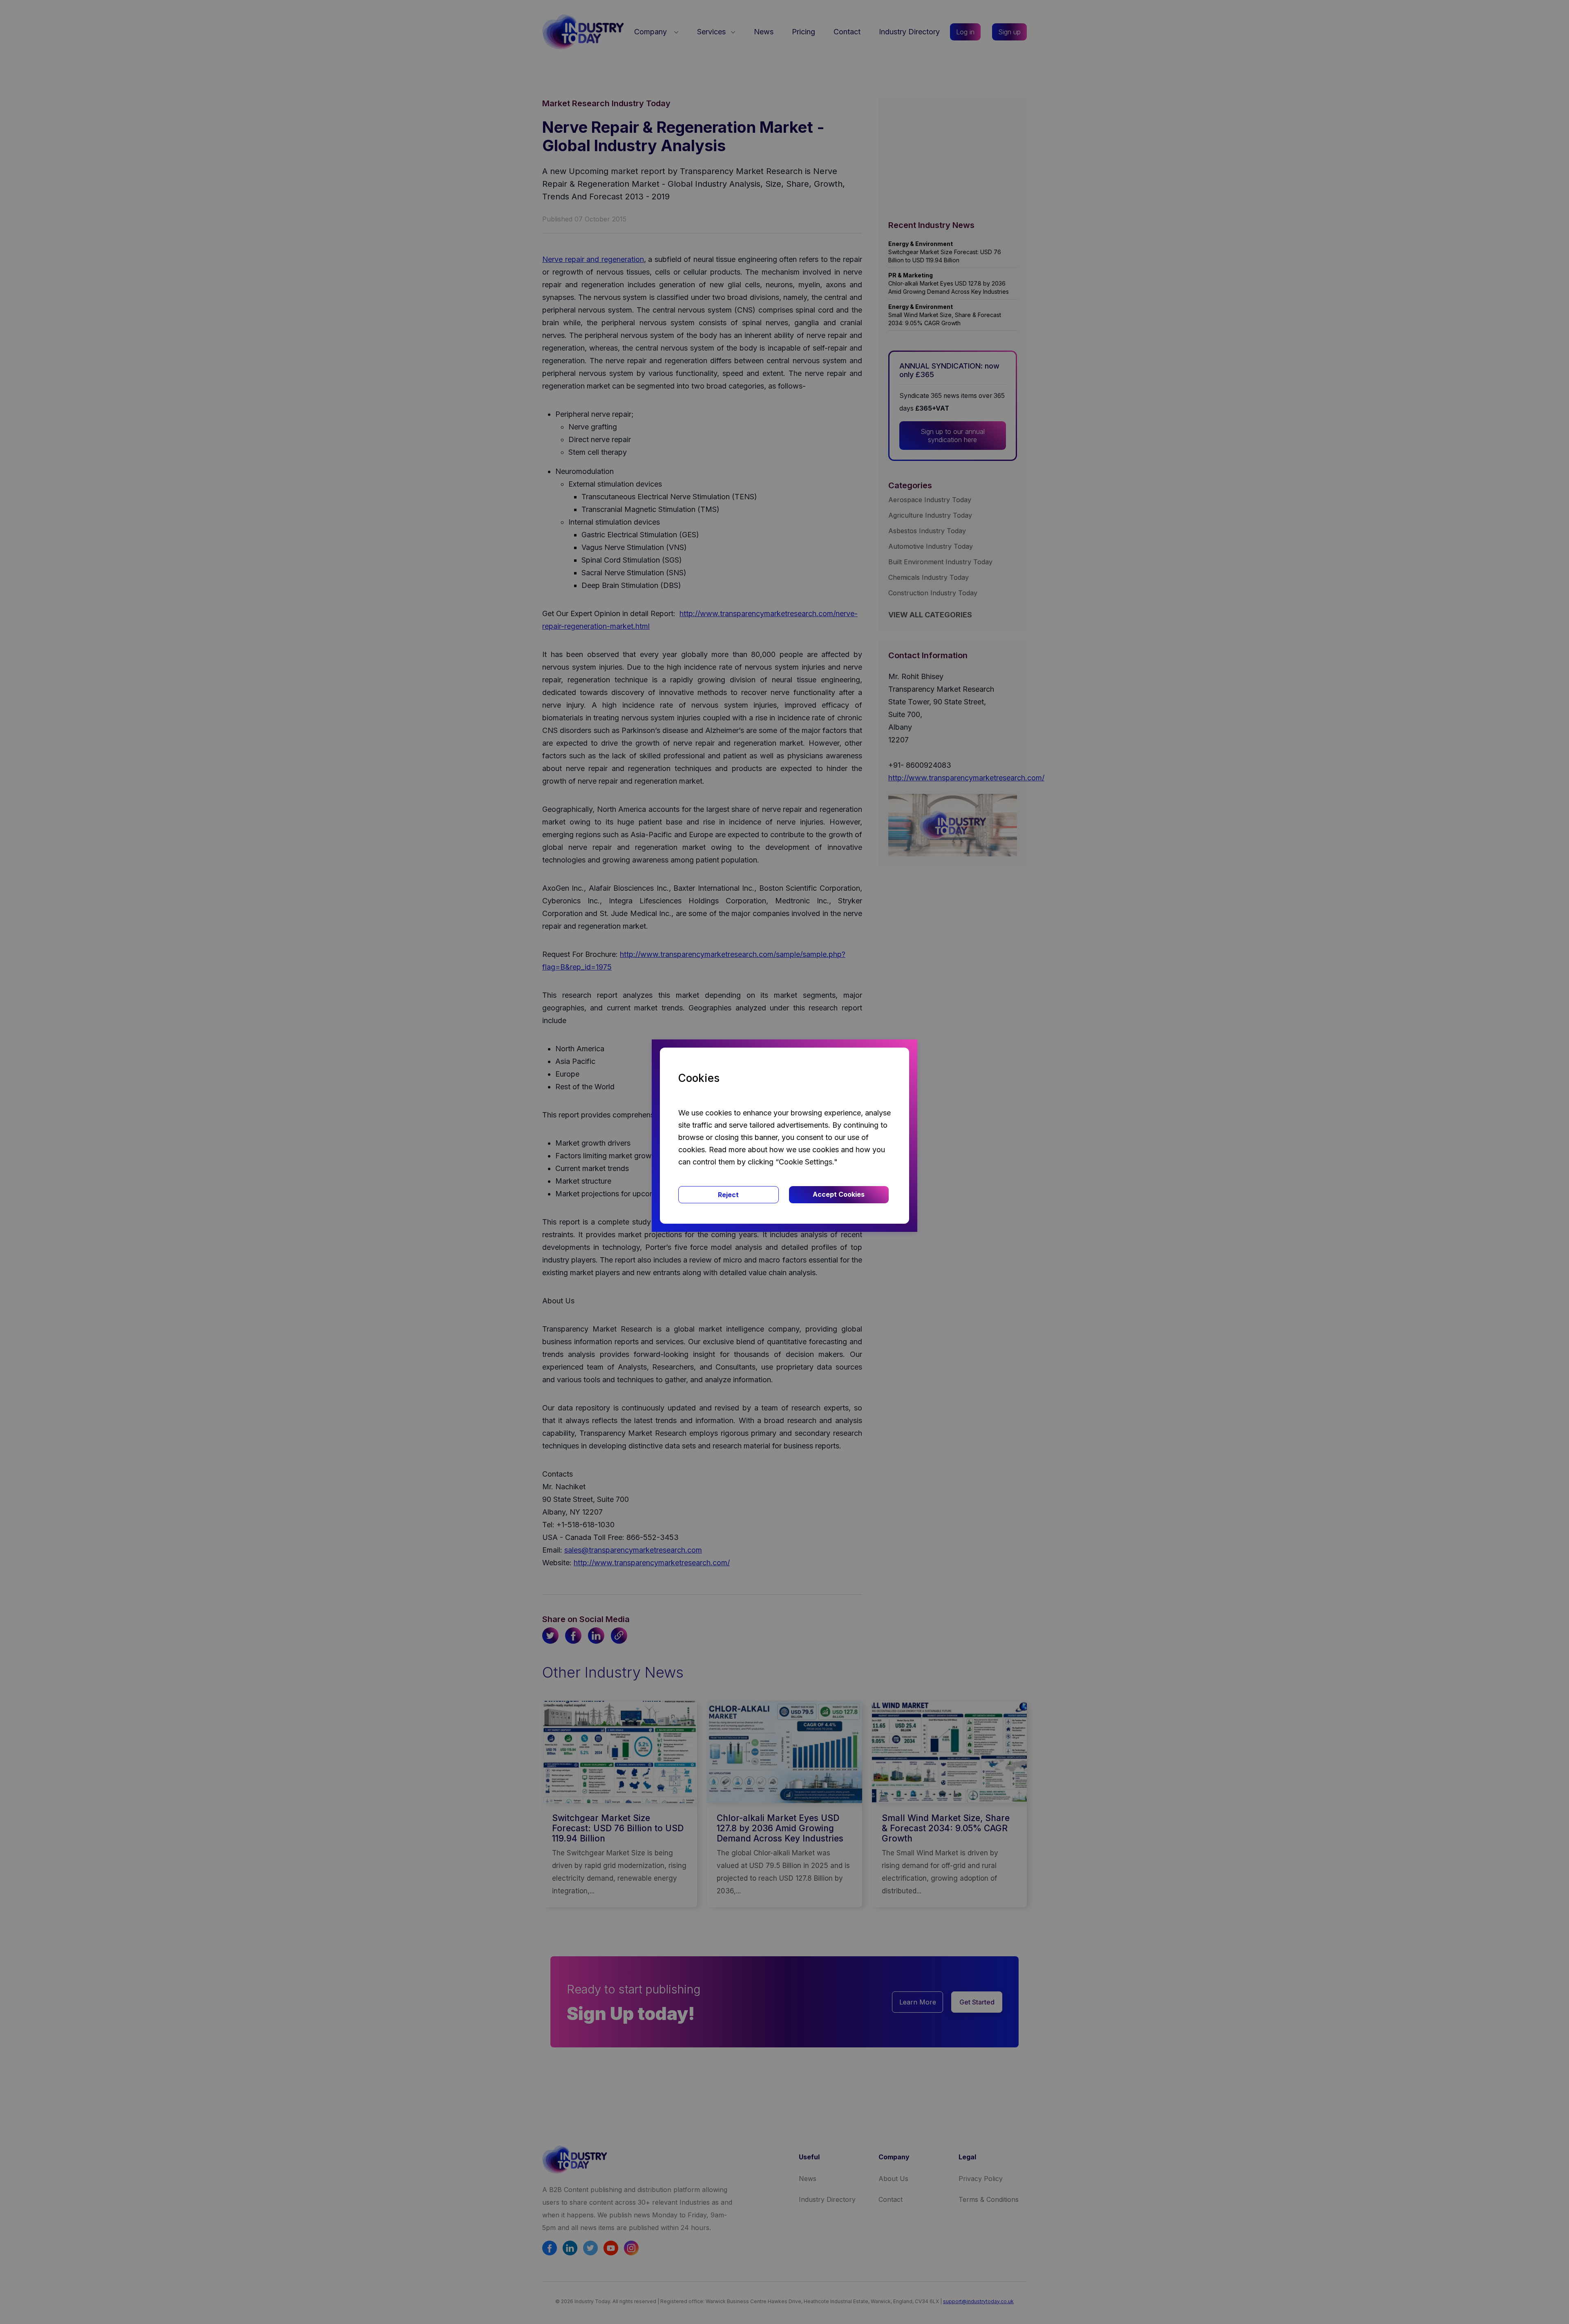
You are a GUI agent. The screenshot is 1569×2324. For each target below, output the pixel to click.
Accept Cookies (839, 1194)
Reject (728, 1195)
